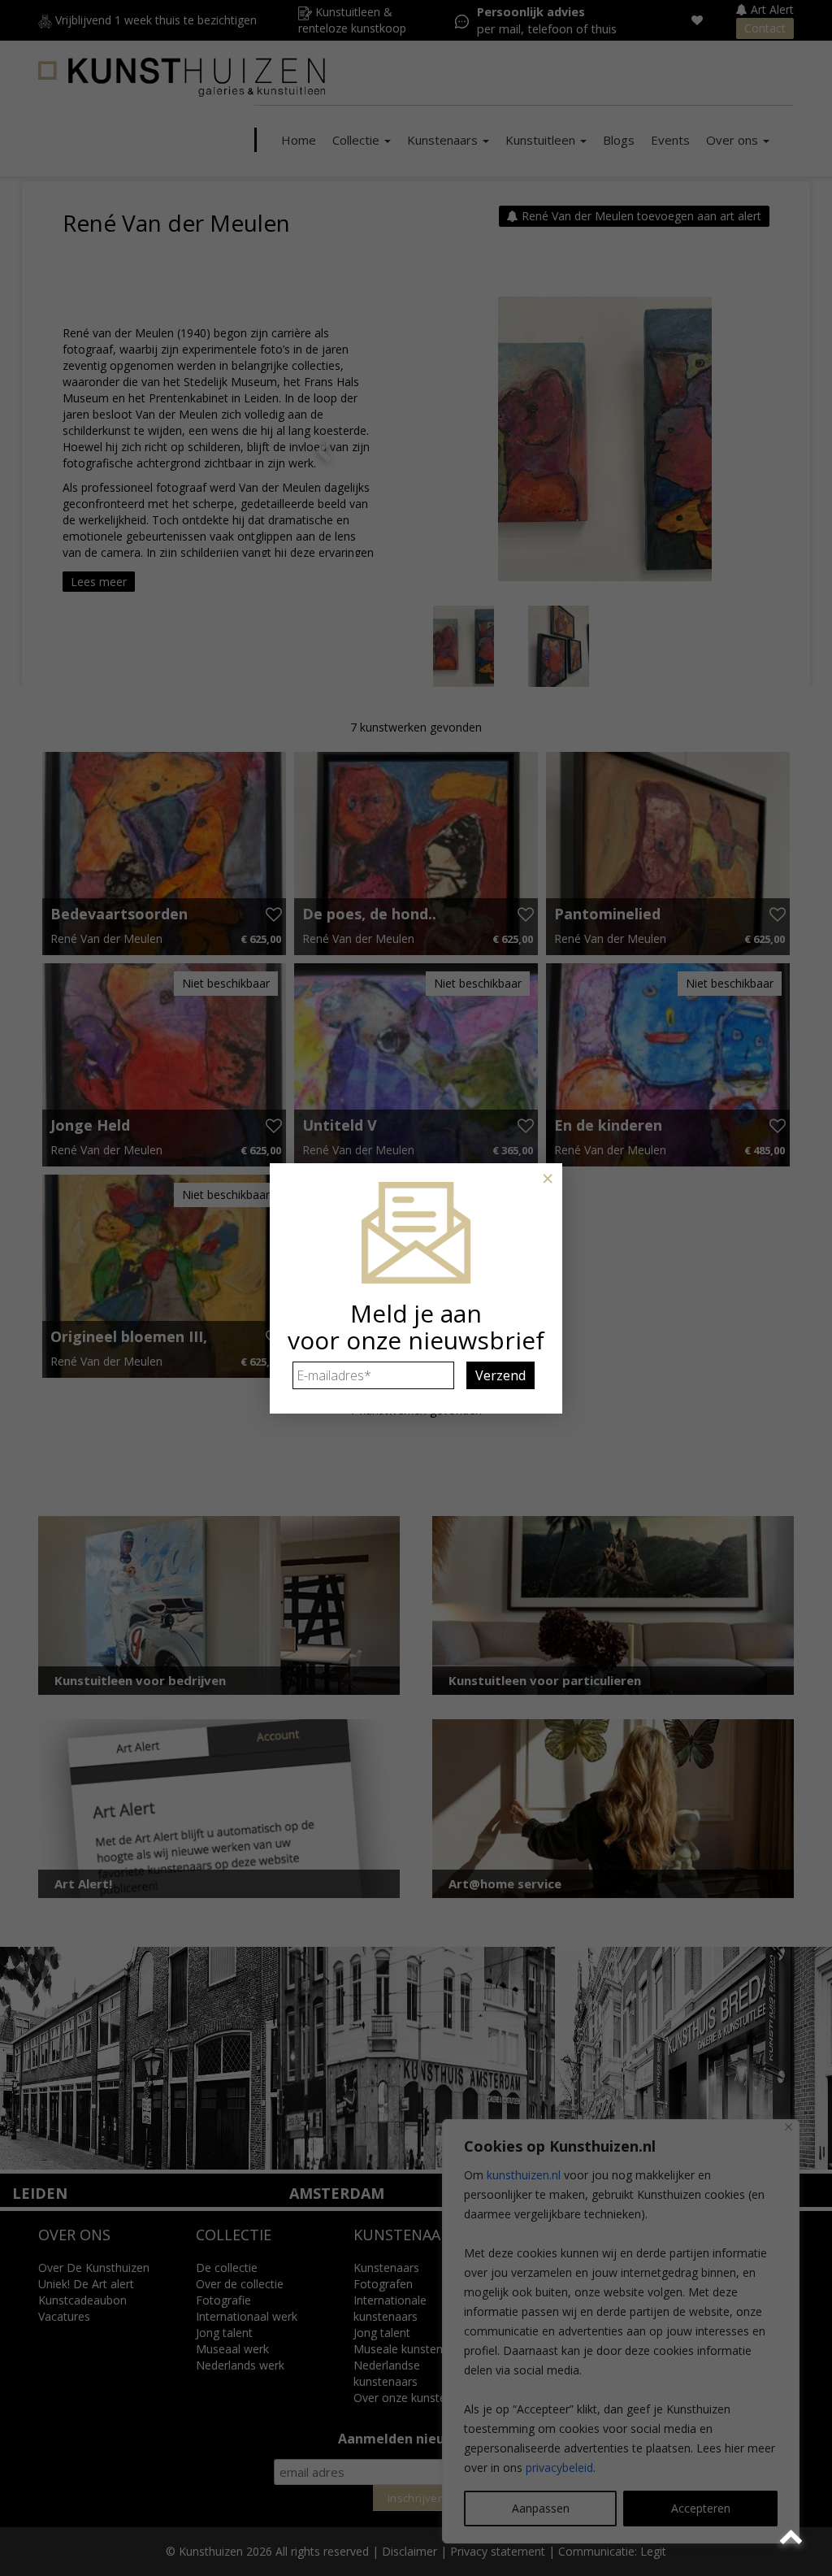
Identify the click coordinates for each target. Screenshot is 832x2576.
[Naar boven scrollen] (793, 2537)
